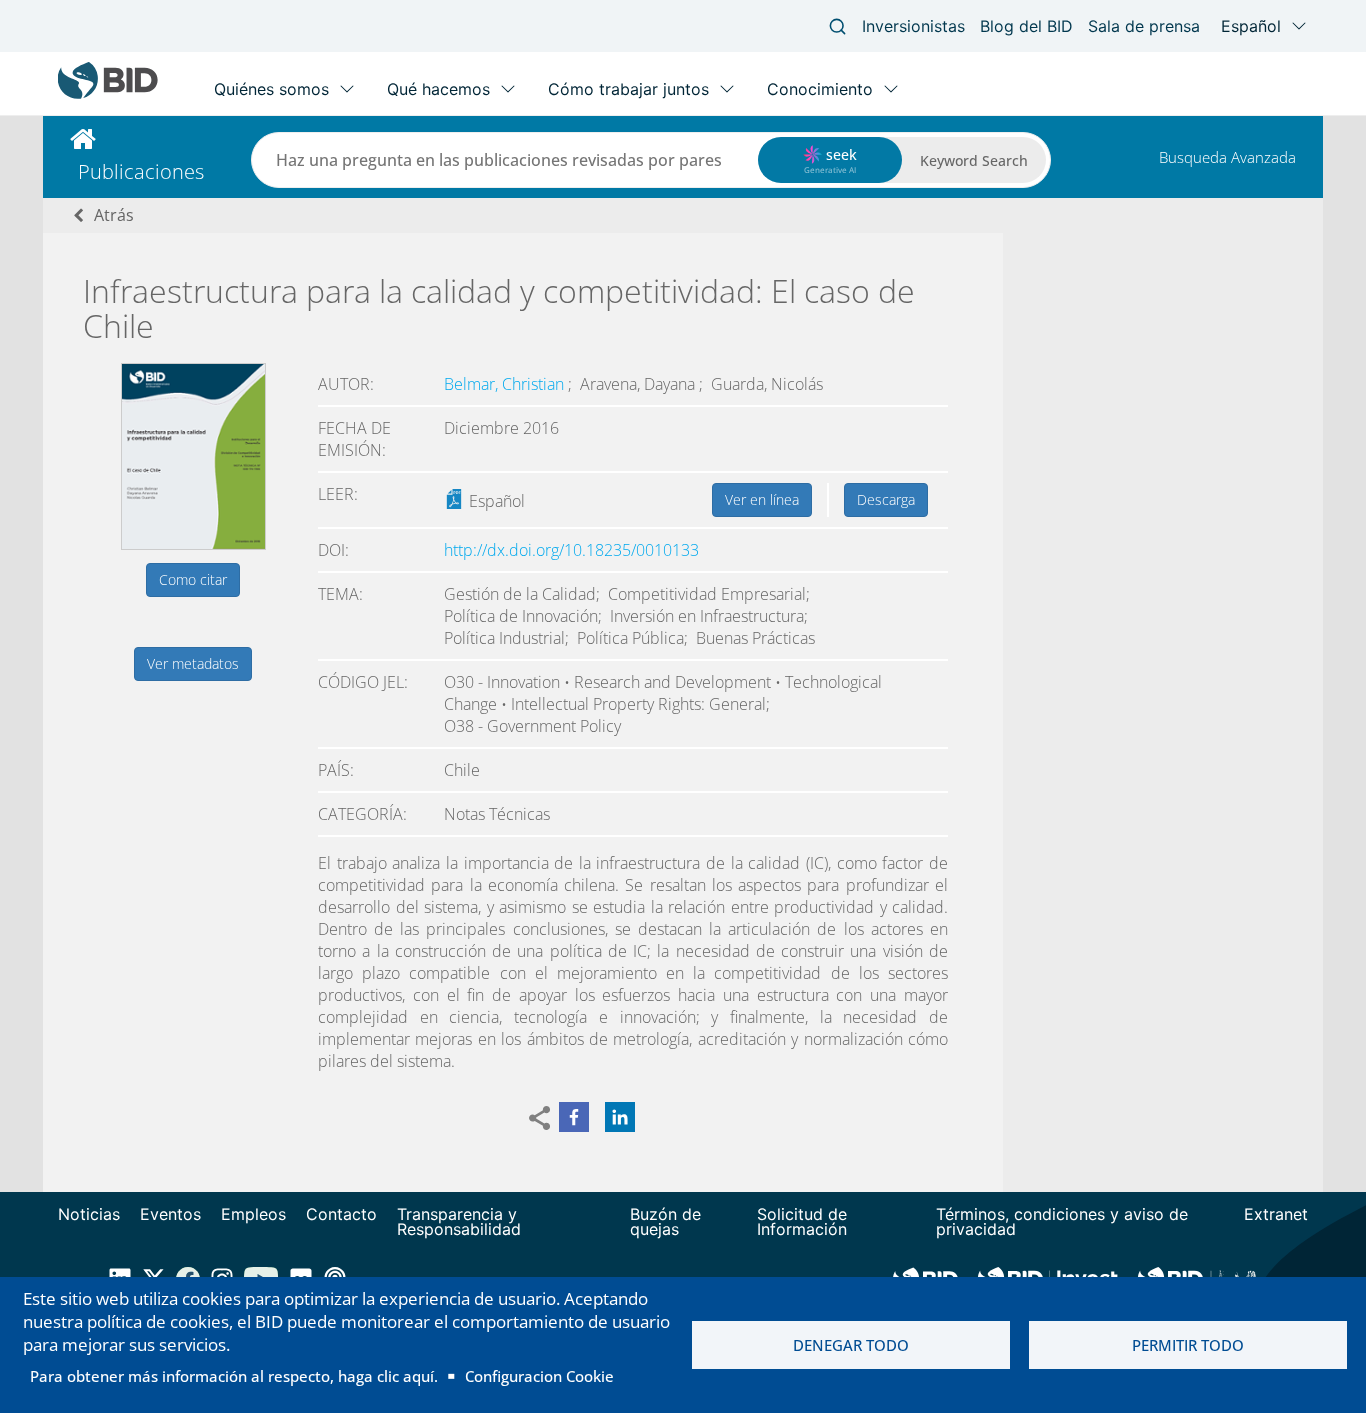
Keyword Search (974, 160)
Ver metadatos (193, 663)
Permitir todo (1188, 1345)
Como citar (193, 579)
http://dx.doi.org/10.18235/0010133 (571, 550)
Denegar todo (851, 1345)
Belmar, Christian (506, 384)
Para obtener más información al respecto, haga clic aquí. (234, 1376)
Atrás (114, 215)
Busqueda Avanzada (1227, 157)
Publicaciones (141, 171)
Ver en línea (762, 499)
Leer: (338, 494)
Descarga (886, 499)
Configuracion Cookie (539, 1376)
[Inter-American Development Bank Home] (108, 94)
